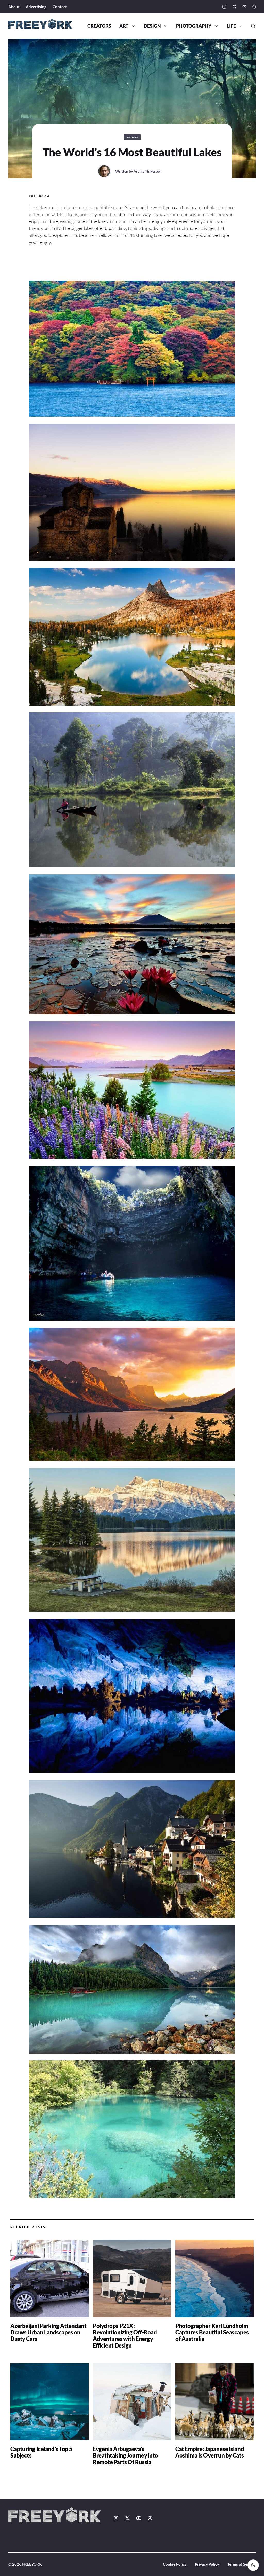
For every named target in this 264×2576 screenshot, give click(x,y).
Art (124, 26)
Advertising (36, 7)
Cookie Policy (175, 2564)
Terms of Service (242, 2564)
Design (152, 26)
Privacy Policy (207, 2564)
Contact (60, 7)
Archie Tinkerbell (148, 171)
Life (231, 26)
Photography (194, 26)
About (14, 7)
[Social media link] (224, 7)
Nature (132, 137)
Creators (99, 26)
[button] (251, 26)
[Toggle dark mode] (253, 2565)
